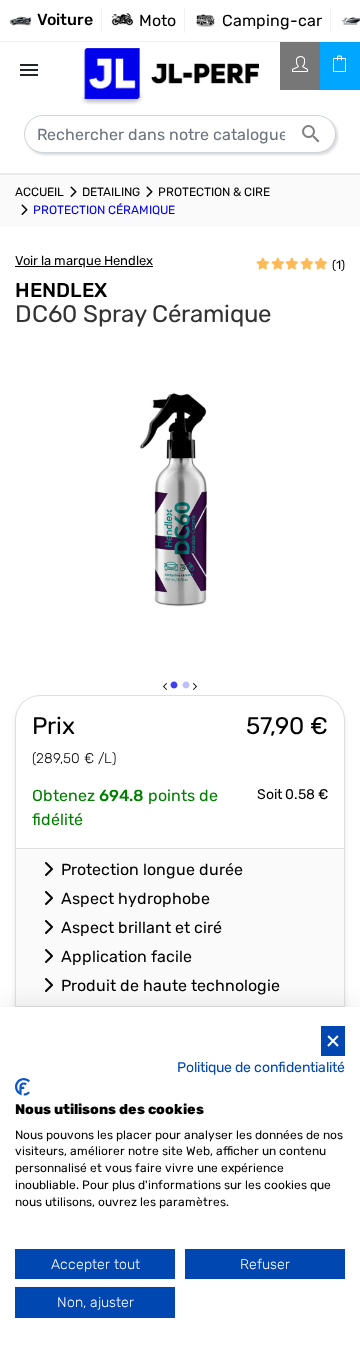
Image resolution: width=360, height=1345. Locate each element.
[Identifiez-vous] (300, 66)
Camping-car (272, 20)
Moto (157, 20)
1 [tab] (175, 689)
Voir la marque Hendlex (84, 260)
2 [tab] (187, 689)
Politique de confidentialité (261, 1067)
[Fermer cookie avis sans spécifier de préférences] (333, 1041)
